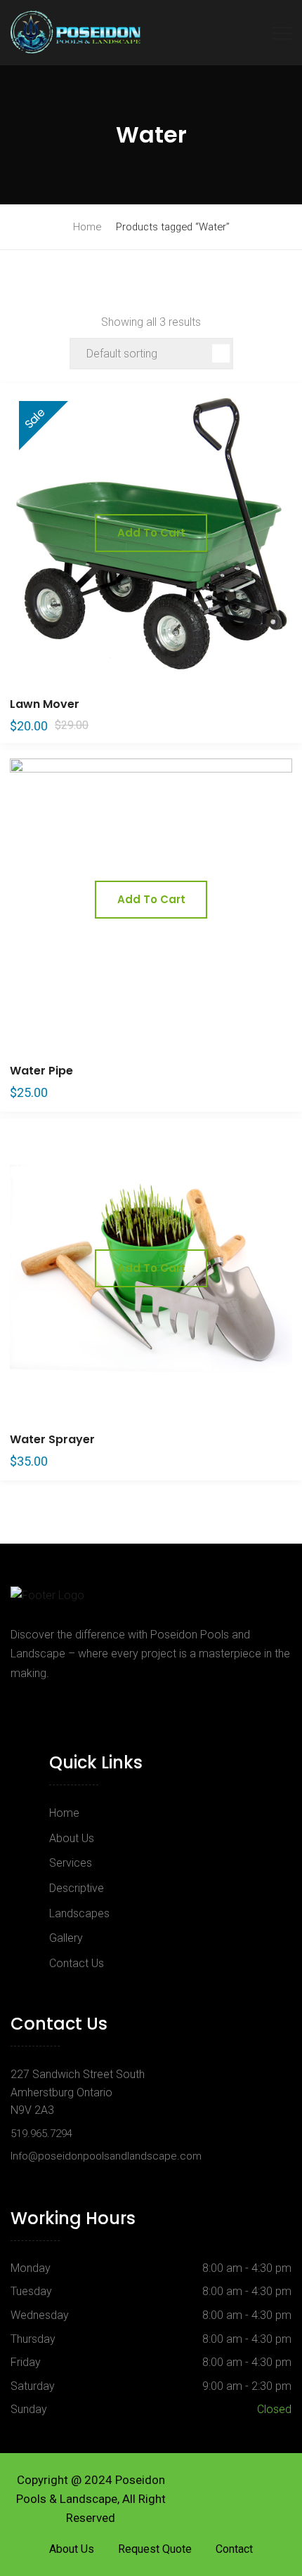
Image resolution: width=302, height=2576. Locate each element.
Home (87, 227)
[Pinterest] (58, 1706)
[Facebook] (25, 1706)
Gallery (66, 1938)
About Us (72, 1838)
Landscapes (79, 1913)
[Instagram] (95, 1706)
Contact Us (77, 1963)
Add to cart (151, 533)
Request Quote (155, 2549)
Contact (234, 2549)
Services (71, 1863)
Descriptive (77, 1888)
